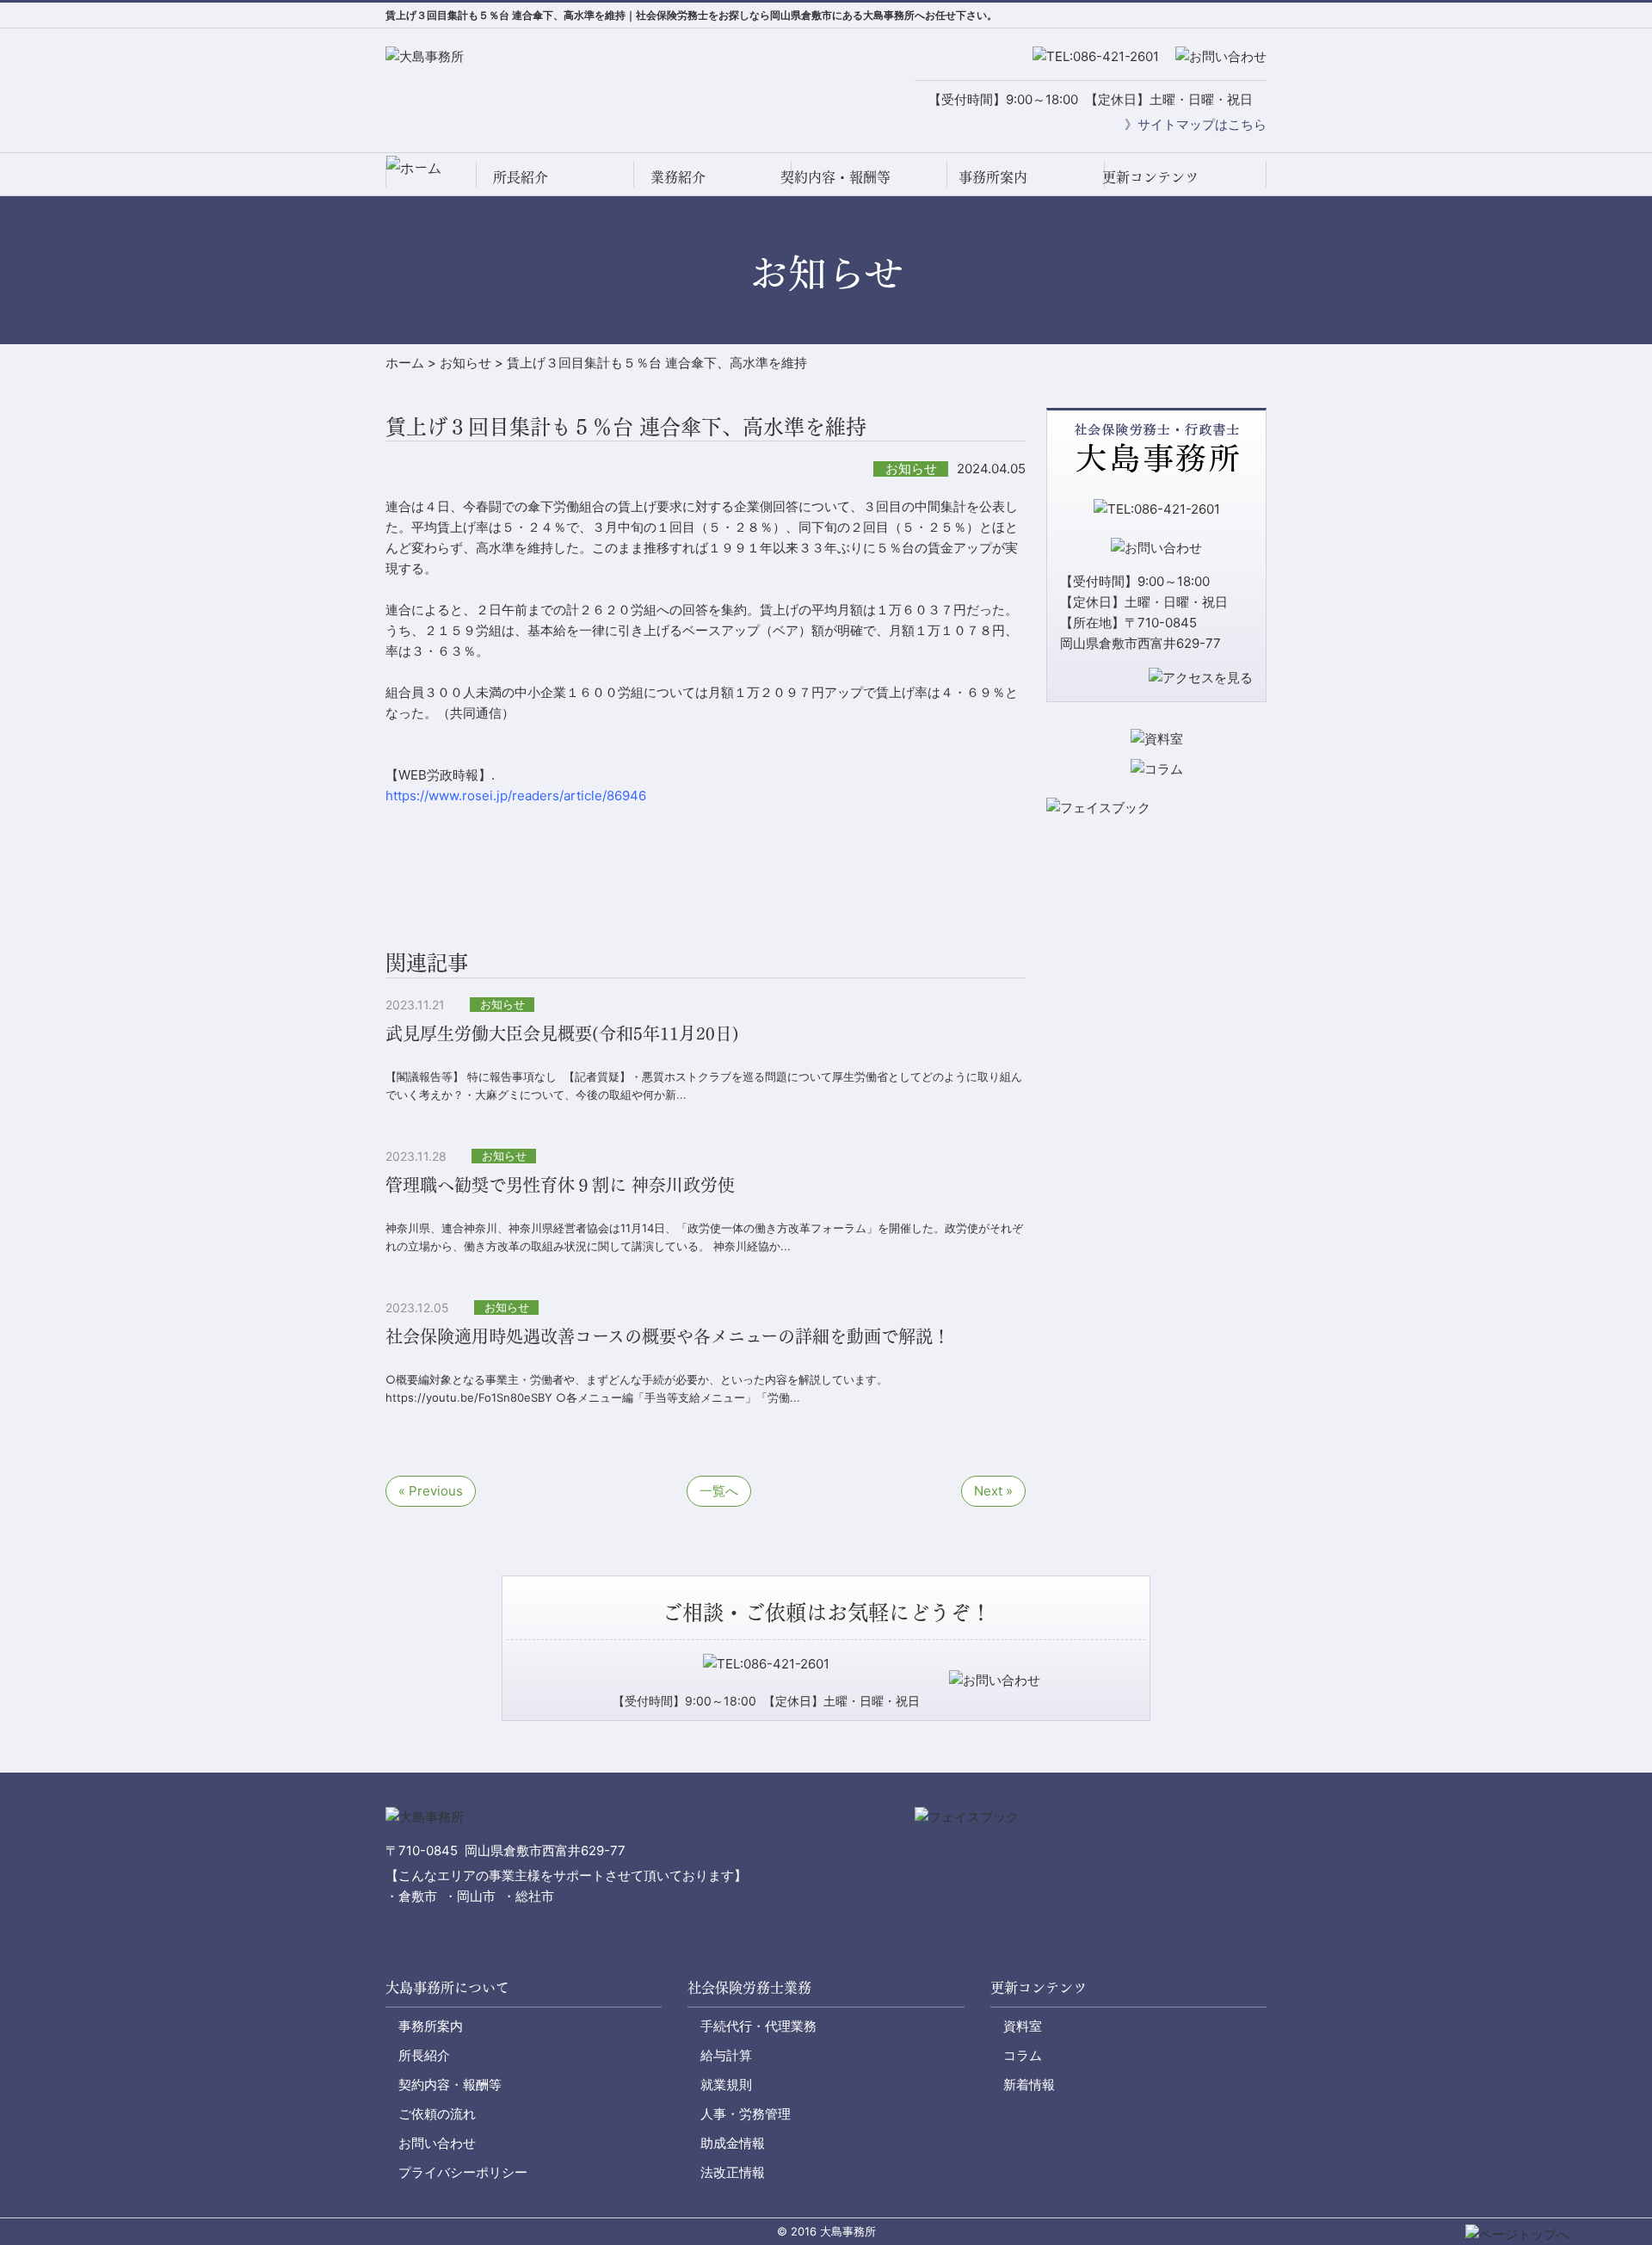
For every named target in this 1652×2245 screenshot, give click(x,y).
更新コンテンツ (1150, 176)
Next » (993, 1491)
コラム (1023, 2055)
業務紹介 (678, 176)
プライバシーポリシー (463, 2172)
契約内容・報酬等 (835, 176)
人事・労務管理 (746, 2114)
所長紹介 (521, 176)
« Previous (431, 1491)
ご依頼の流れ (437, 2114)
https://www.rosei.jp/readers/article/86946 (516, 796)
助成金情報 (733, 2143)
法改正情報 (733, 2172)
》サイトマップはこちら (1196, 124)
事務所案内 (993, 176)
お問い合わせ (437, 2143)
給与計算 (726, 2055)
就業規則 (726, 2085)
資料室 (1023, 2026)
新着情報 (1029, 2085)
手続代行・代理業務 (758, 2026)
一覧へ (719, 1491)
